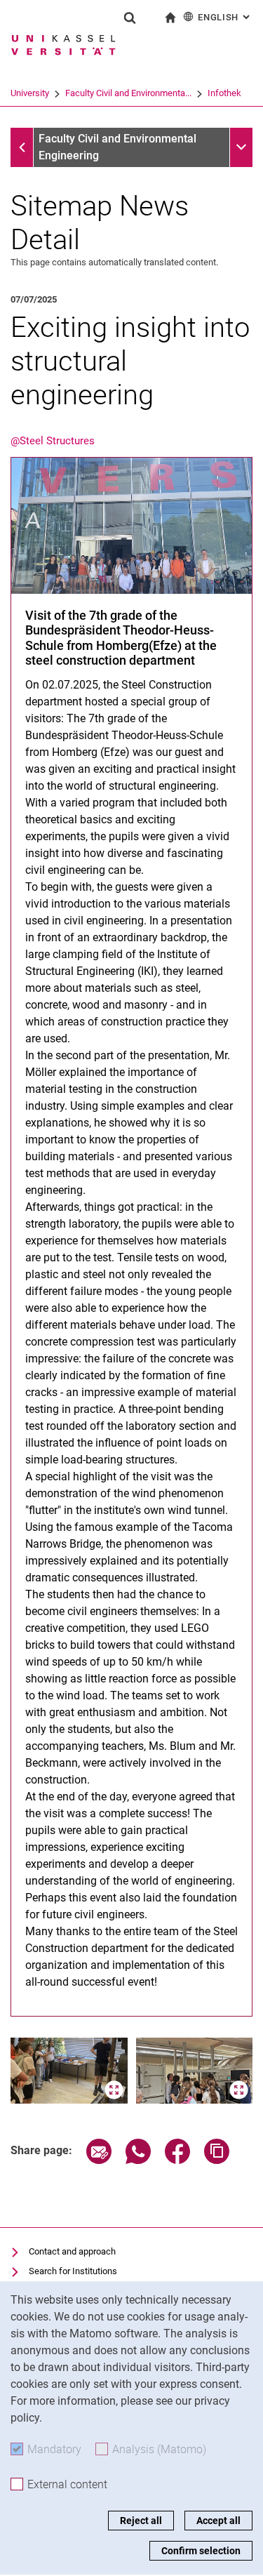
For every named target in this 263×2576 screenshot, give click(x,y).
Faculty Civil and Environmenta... (128, 93)
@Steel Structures (53, 441)
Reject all (141, 2521)
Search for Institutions (73, 2271)
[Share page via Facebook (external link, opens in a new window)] (177, 2160)
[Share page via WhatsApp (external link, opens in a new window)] (138, 2160)
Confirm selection (201, 2551)
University (30, 93)
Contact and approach (72, 2251)
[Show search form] (130, 18)
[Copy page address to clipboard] (217, 2160)
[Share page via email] (99, 2160)
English (225, 17)
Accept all (218, 2521)
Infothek (224, 93)
